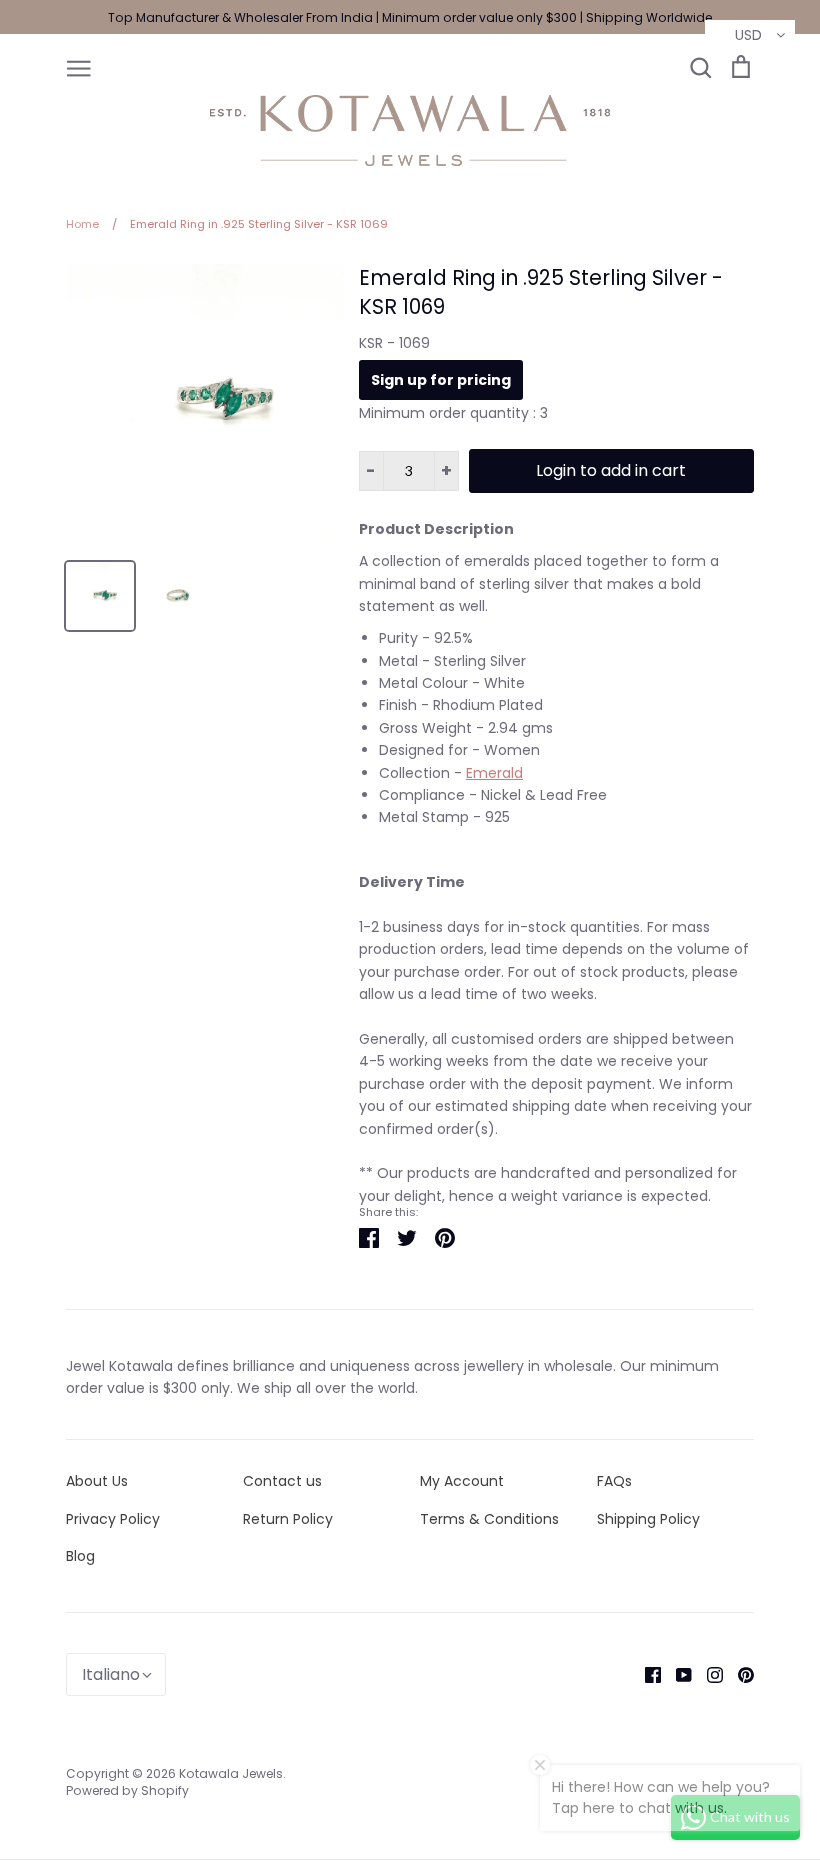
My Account (462, 1481)
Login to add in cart (611, 470)
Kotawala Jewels (231, 1773)
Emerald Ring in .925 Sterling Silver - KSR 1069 (541, 292)
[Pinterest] (738, 1674)
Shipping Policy (648, 1519)
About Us (97, 1481)
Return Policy (288, 1519)
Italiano (111, 1674)
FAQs (614, 1481)
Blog (80, 1556)
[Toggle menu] (79, 67)
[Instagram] (707, 1674)
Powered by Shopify (127, 1790)
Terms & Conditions (489, 1519)
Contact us (282, 1481)
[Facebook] (645, 1674)
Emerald (494, 773)
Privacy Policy (113, 1519)
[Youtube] (676, 1674)
